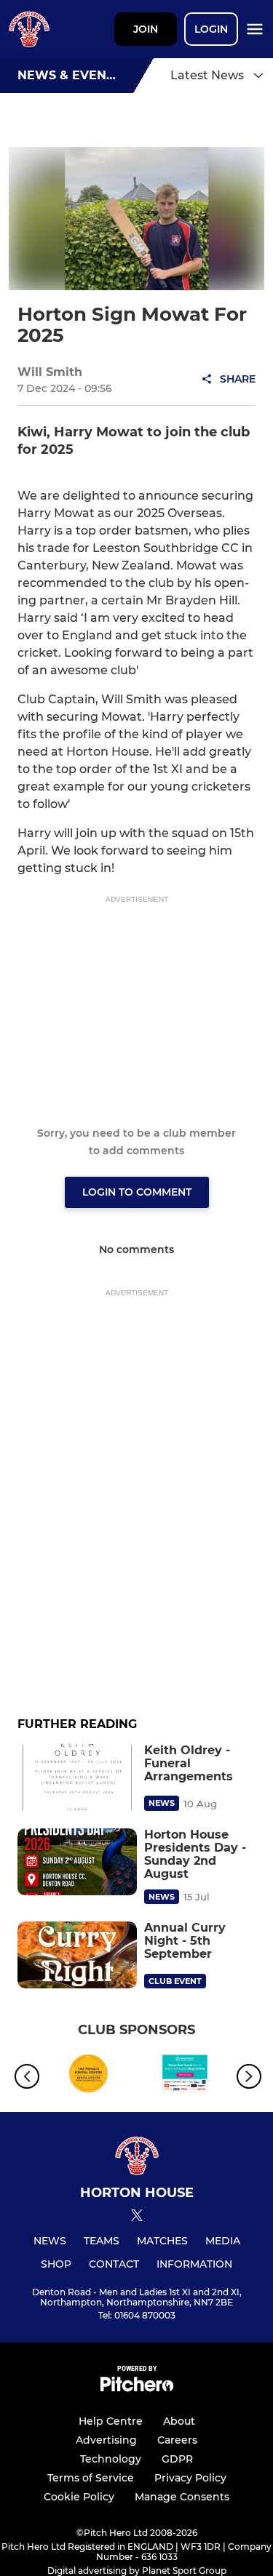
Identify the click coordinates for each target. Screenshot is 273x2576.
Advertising (106, 2440)
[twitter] (137, 2217)
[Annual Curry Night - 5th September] (77, 1955)
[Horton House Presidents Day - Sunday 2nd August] (77, 1862)
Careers (177, 2440)
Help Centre (111, 2421)
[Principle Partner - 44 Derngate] (88, 2076)
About (179, 2421)
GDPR (177, 2459)
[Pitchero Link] (137, 2388)
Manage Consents (182, 2497)
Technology (111, 2459)
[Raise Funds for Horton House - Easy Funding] (185, 2076)
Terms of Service (91, 2478)
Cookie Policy (79, 2497)
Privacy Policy (190, 2478)
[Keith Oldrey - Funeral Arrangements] (77, 1777)
